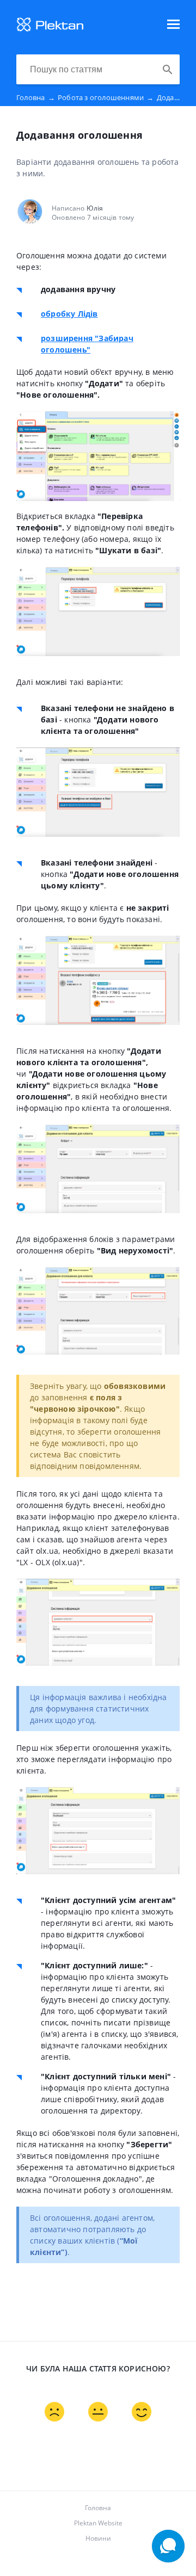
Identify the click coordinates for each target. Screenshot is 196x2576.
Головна (36, 97)
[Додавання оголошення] (50, 29)
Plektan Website (98, 2523)
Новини (98, 2538)
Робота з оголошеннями (106, 97)
